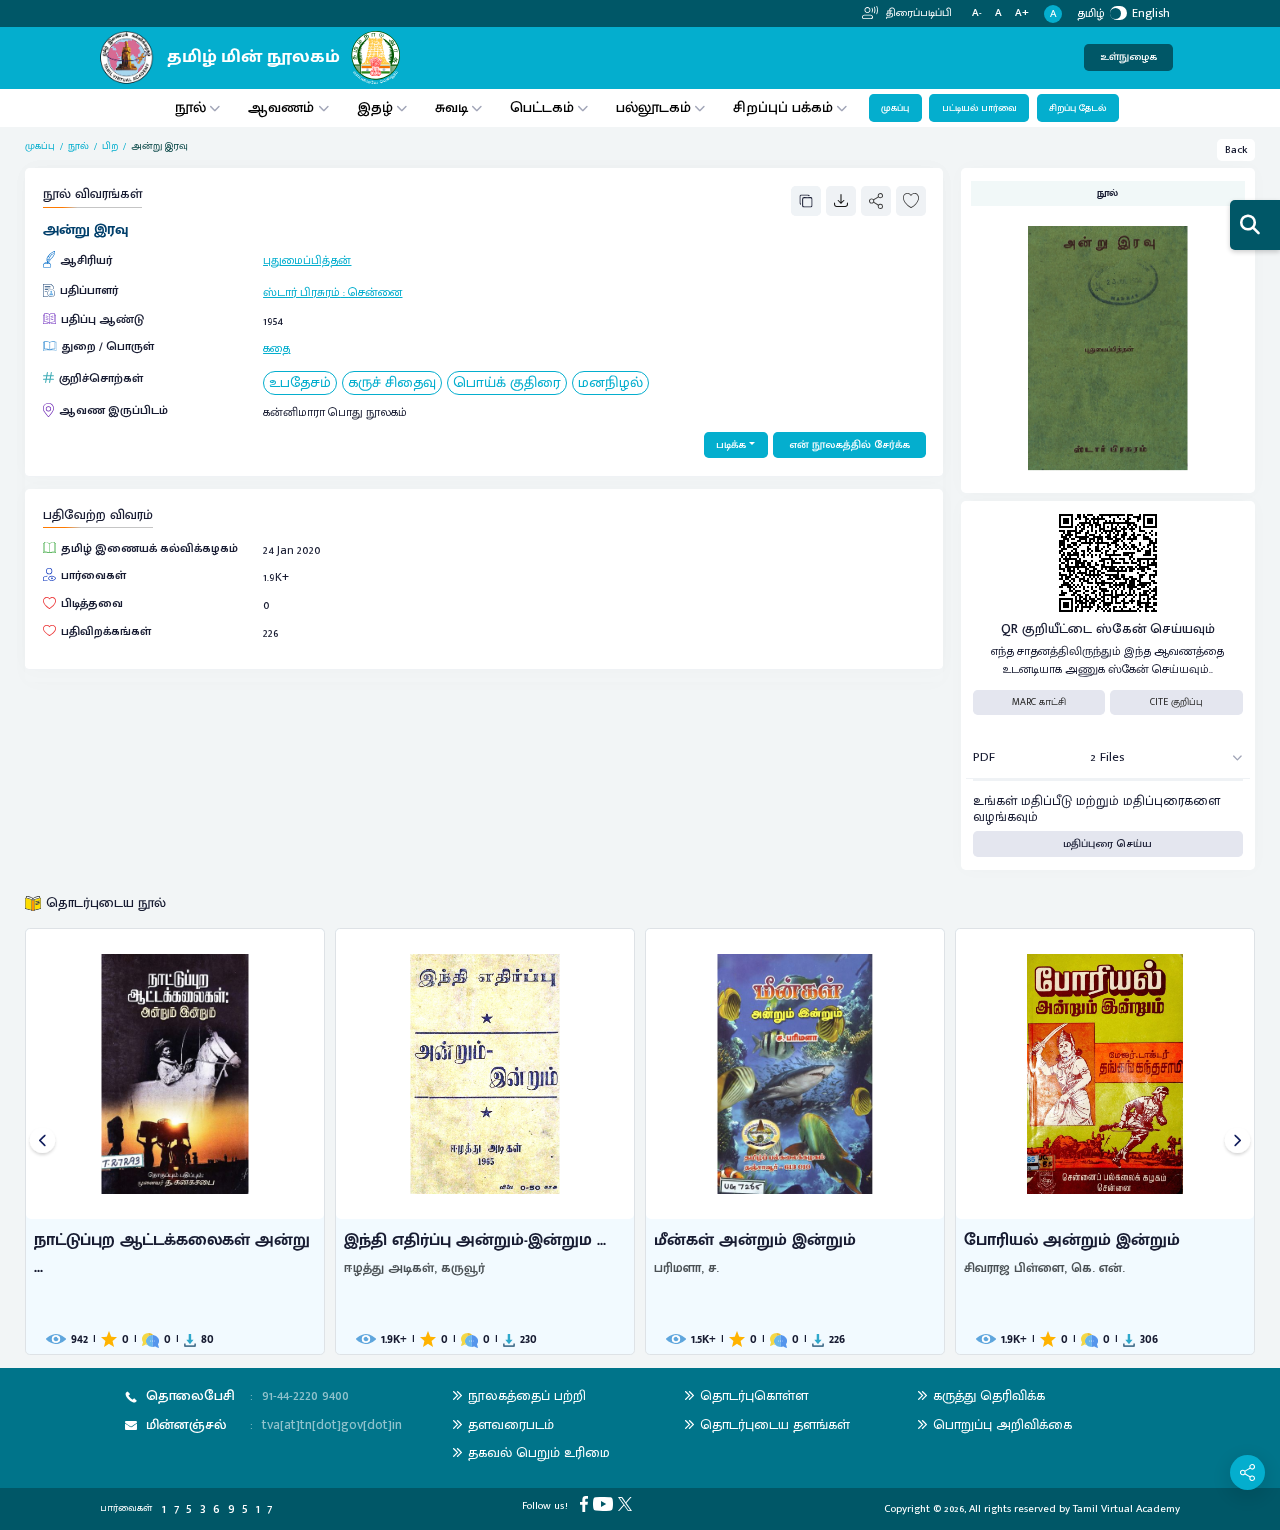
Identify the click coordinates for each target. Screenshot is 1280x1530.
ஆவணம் (283, 107)
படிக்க (731, 445)
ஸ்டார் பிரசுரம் (301, 292)
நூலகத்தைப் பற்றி (527, 1395)
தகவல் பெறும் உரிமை (539, 1452)
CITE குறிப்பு (1176, 702)
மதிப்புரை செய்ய (1107, 844)
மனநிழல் (610, 383)
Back (1236, 150)
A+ (1022, 13)
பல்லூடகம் (653, 107)
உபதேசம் (300, 383)
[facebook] (586, 1504)
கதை (276, 348)
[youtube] (605, 1504)
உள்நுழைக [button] (1128, 57)
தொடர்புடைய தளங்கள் (775, 1424)
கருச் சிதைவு (392, 383)
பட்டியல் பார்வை (979, 108)
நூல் (190, 107)
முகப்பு (895, 108)
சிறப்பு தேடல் (1077, 108)
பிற (110, 146)
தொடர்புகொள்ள (754, 1395)
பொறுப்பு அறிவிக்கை (1002, 1424)
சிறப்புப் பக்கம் (783, 107)
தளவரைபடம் (511, 1424)
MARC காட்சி (1039, 702)
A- (977, 13)
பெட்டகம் (542, 107)
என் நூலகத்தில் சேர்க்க (849, 445)
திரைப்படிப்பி (917, 13)
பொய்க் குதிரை (507, 383)
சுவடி (451, 107)
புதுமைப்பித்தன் (307, 260)
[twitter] (627, 1504)
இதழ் (375, 107)
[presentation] (42, 1141)
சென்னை (375, 292)
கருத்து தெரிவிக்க (989, 1395)
